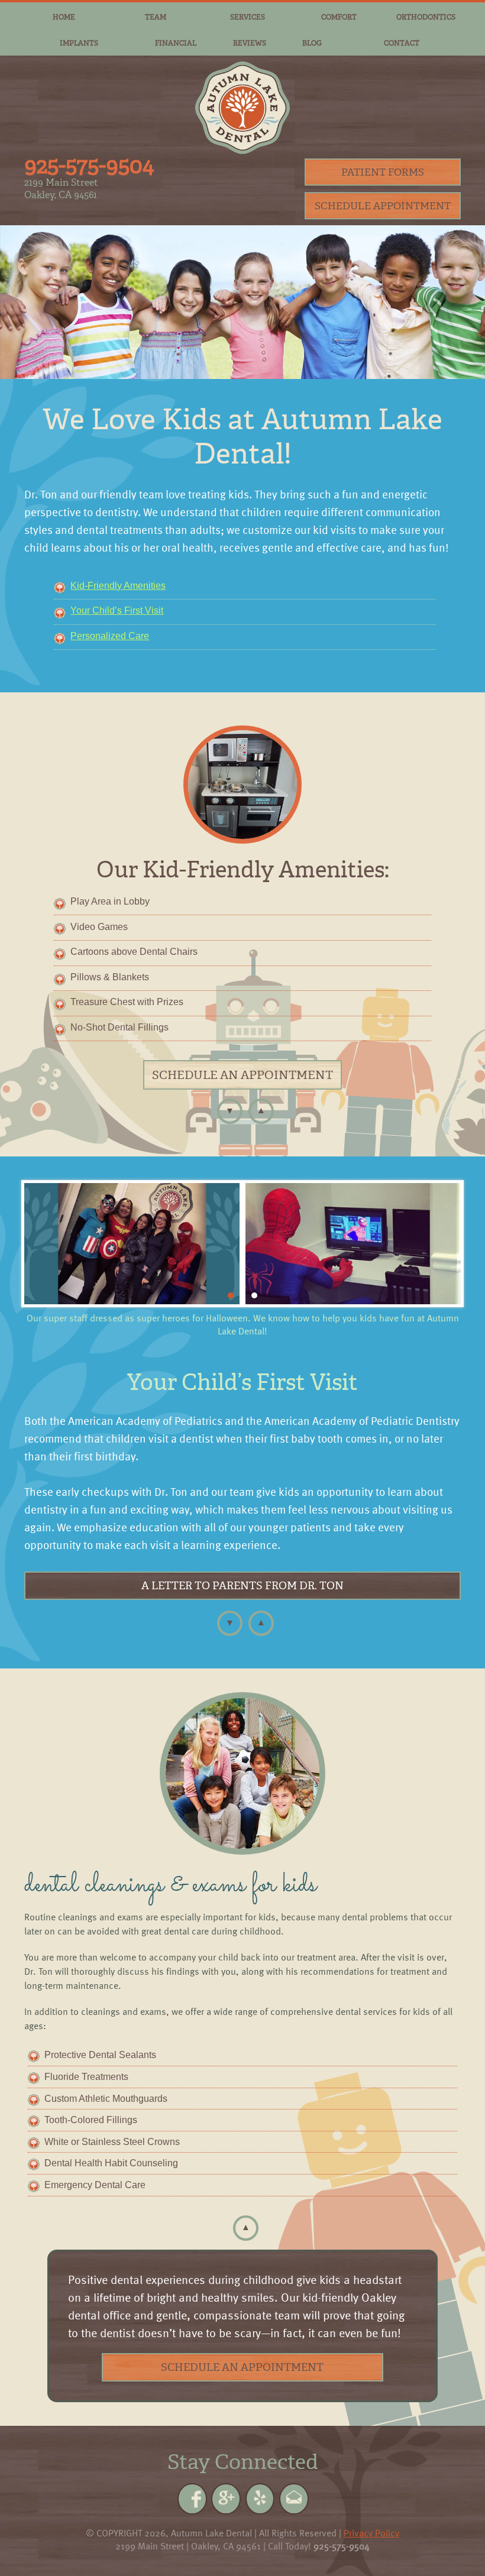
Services (248, 17)
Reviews (250, 43)
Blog (312, 43)
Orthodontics (426, 17)
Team (156, 17)
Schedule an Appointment (242, 1075)
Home (64, 17)
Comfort (339, 17)
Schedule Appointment (383, 206)
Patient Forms (383, 172)
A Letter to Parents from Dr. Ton (242, 1586)
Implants (79, 43)
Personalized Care (110, 636)
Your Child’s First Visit (117, 610)
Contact (402, 43)
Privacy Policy (371, 2533)
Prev (40, 1244)
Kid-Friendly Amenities (118, 586)
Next (445, 1244)
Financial (176, 43)
